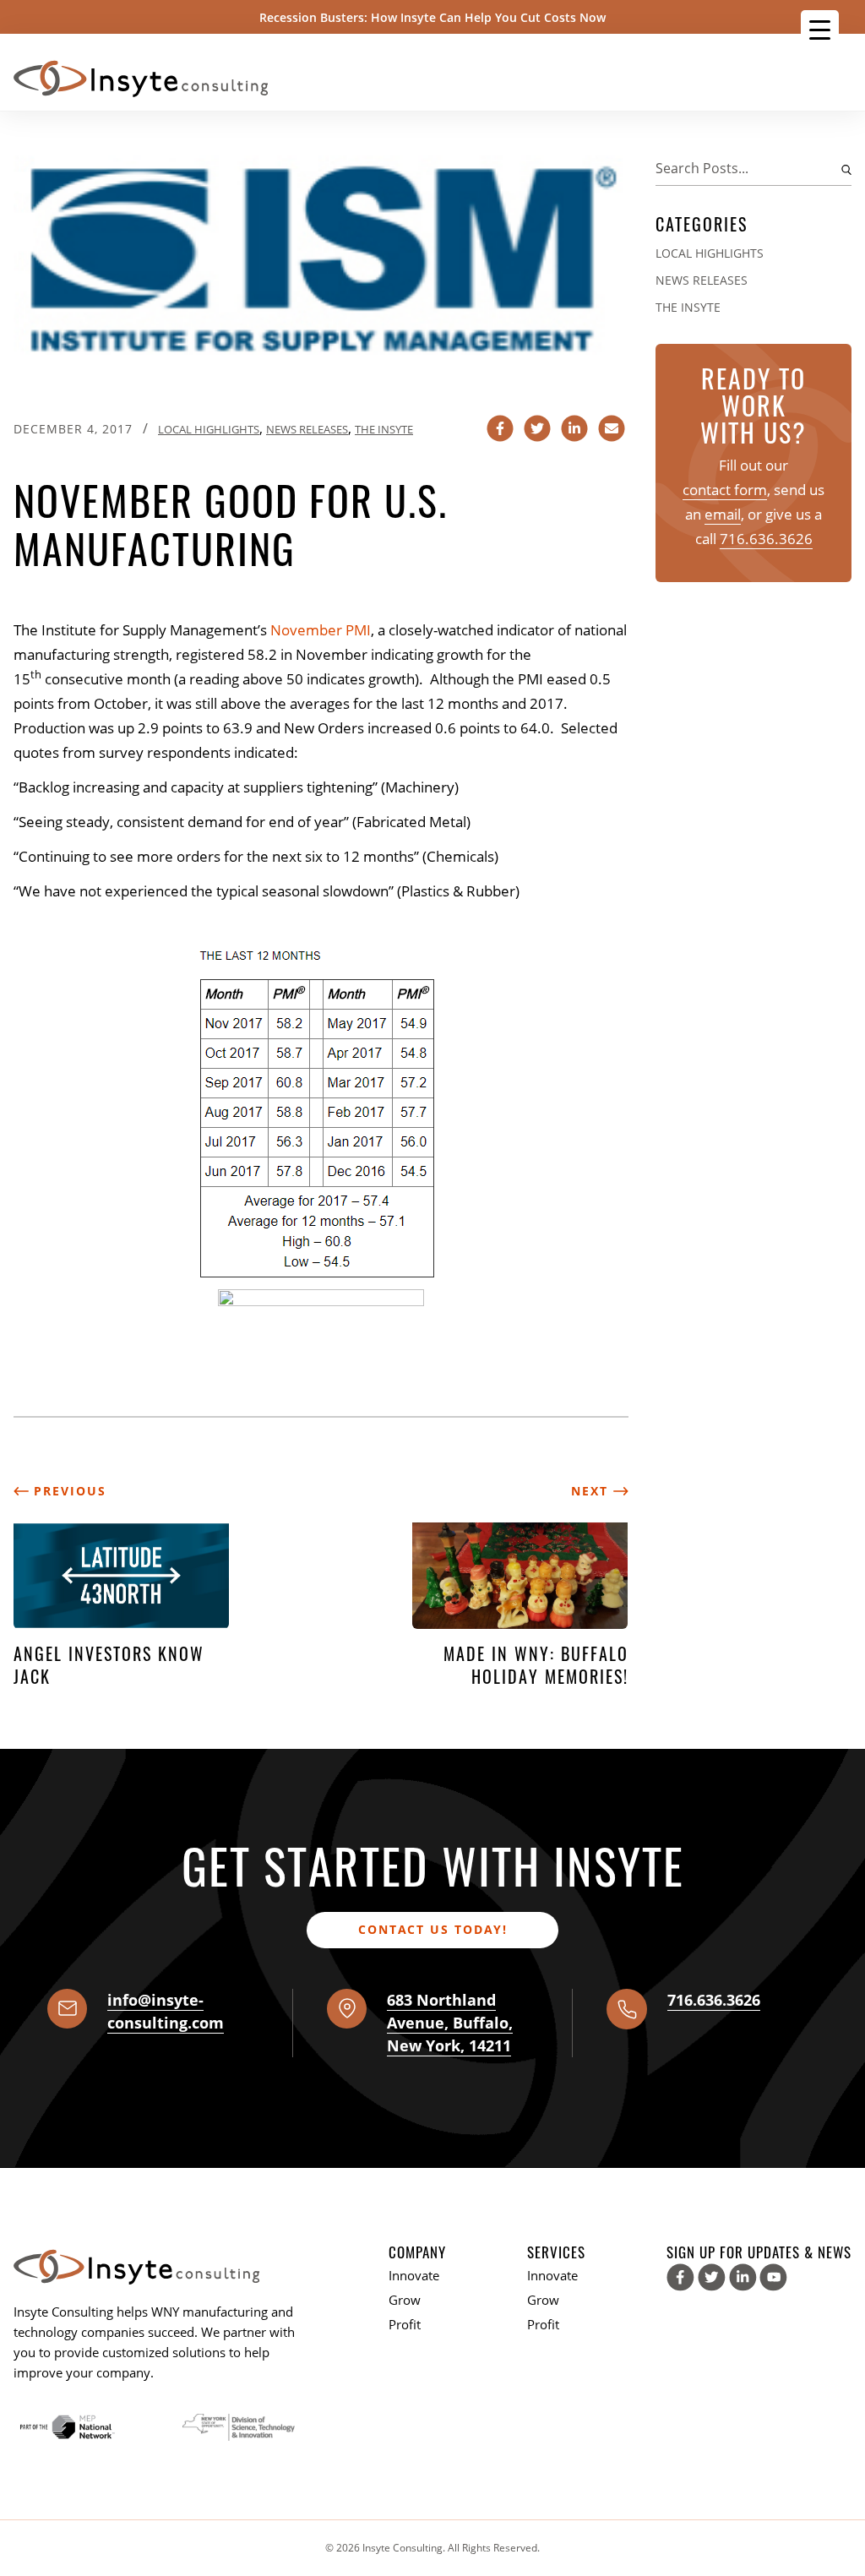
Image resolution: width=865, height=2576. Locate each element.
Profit (405, 2324)
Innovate (414, 2275)
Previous (68, 1491)
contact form (725, 490)
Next (592, 1491)
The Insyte (384, 429)
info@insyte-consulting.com (166, 2011)
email (723, 514)
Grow (405, 2300)
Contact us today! (433, 1929)
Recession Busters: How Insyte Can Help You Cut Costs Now (432, 17)
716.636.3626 (766, 539)
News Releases (307, 429)
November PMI (321, 630)
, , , (450, 2023)
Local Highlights (209, 429)
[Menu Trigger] (820, 29)
